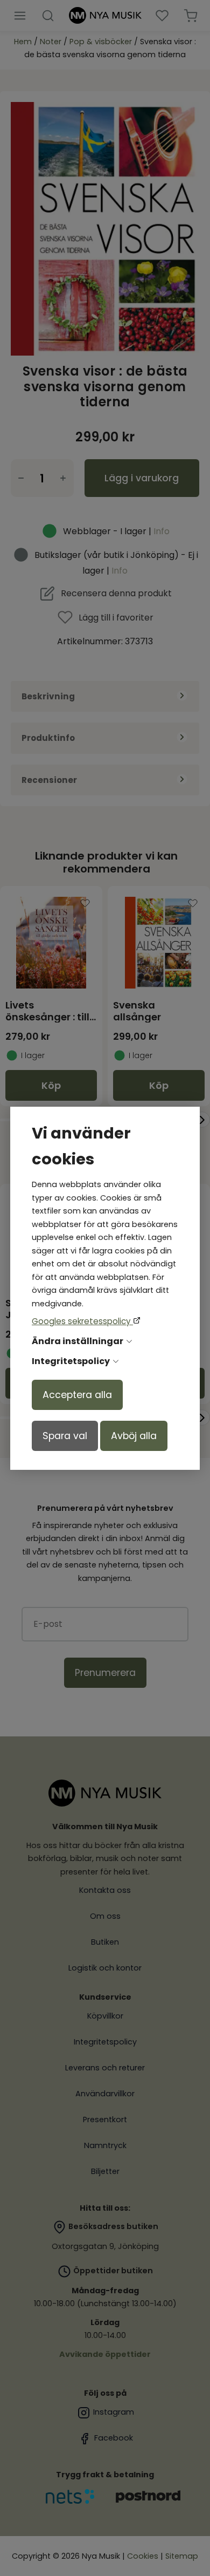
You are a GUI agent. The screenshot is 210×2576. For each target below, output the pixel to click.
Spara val (65, 1436)
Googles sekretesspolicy (82, 1321)
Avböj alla (134, 1436)
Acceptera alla (77, 1395)
